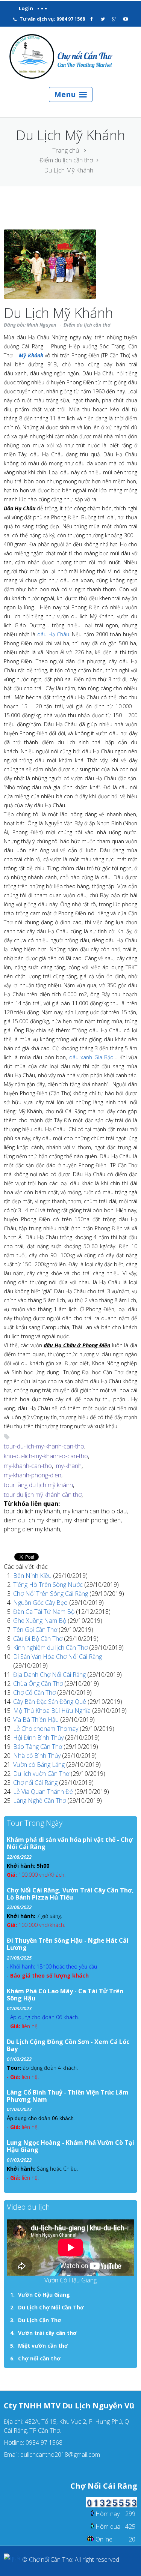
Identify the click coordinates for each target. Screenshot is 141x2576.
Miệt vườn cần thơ (43, 2346)
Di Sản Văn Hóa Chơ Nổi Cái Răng (58, 1657)
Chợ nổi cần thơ (39, 2358)
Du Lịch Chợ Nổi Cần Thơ (51, 2307)
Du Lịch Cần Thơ (40, 2320)
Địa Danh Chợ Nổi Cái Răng (50, 1675)
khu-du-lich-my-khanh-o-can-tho (46, 1456)
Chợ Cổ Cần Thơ (35, 1693)
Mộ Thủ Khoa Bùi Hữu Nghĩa (53, 1711)
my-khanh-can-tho (28, 1466)
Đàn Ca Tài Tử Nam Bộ (45, 1612)
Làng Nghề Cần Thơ (40, 1801)
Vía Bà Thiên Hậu (37, 1720)
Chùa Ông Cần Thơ (39, 1684)
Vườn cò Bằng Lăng (40, 1765)
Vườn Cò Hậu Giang (44, 2295)
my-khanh (69, 1466)
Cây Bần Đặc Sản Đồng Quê (50, 1702)
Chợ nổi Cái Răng (36, 1783)
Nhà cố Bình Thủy (38, 1756)
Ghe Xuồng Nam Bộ (40, 1621)
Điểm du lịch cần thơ (66, 160)
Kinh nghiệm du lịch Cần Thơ (51, 1648)
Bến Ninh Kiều (33, 1576)
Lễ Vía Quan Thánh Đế (44, 1792)
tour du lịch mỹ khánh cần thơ (43, 1495)
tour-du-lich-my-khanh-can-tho (44, 1446)
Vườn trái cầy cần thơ (47, 2333)
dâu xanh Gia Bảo (91, 1057)
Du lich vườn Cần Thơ (42, 1774)
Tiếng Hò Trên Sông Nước (49, 1585)
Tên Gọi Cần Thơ (36, 1630)
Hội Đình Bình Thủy (39, 1738)
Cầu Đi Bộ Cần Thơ (39, 1639)
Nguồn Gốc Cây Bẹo (41, 1603)
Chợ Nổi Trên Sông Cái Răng (51, 1594)
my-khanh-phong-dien (33, 1475)
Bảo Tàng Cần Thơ (38, 1747)
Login (26, 8)
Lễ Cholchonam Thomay (46, 1729)
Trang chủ (66, 150)
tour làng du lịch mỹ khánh (38, 1485)
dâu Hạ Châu (53, 634)
